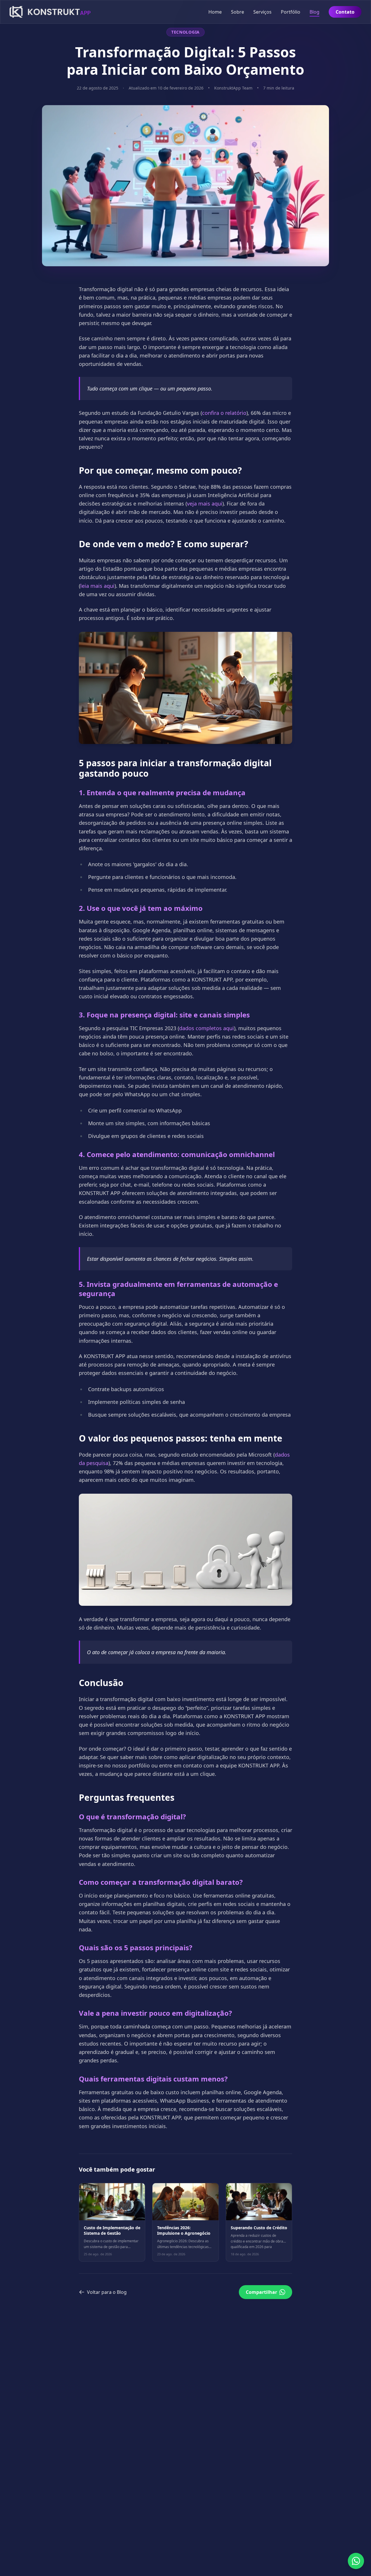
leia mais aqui (97, 586)
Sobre (238, 12)
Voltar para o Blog (107, 2292)
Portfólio (291, 12)
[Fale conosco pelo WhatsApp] (356, 2561)
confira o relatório (224, 413)
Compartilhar (261, 2292)
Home (215, 12)
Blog (314, 12)
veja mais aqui (205, 503)
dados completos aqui (207, 1028)
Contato (345, 12)
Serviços (262, 12)
